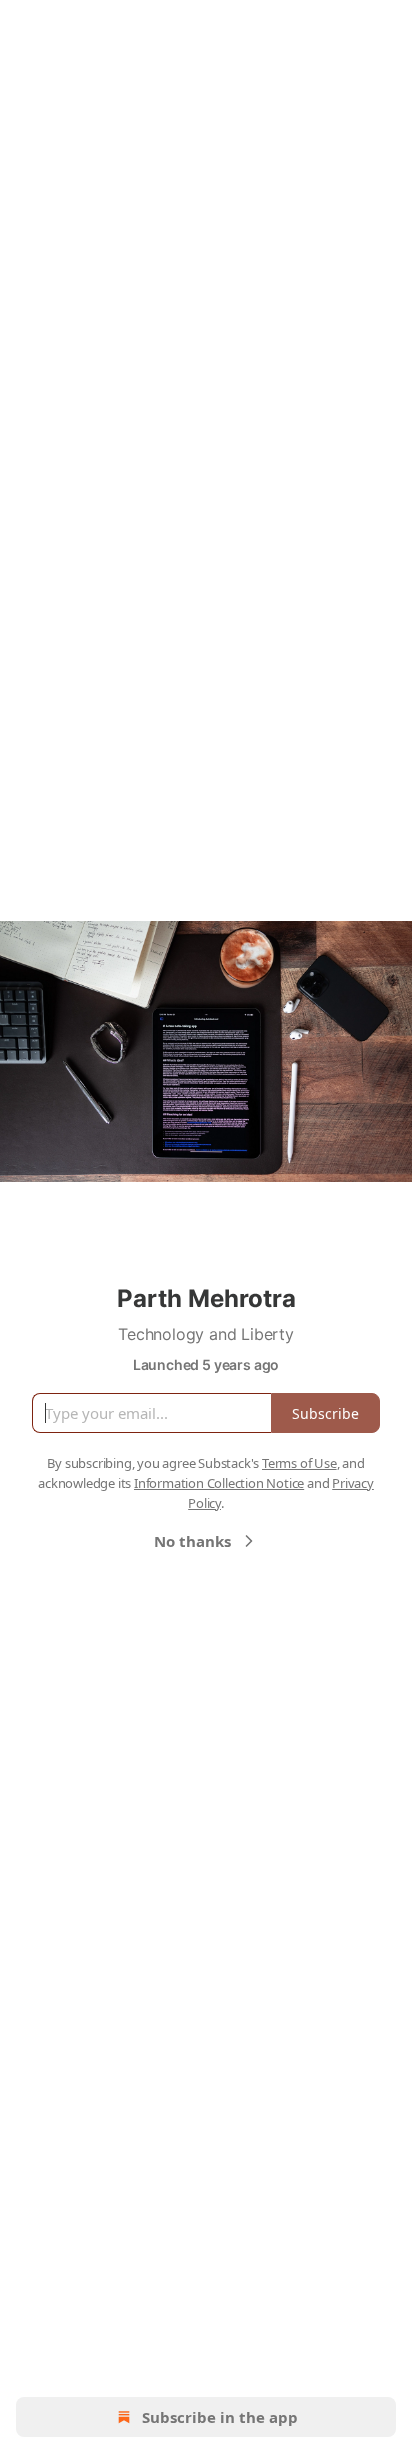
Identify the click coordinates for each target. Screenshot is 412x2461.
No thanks (192, 1541)
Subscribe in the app (220, 2417)
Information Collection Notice (219, 1483)
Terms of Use (299, 1463)
